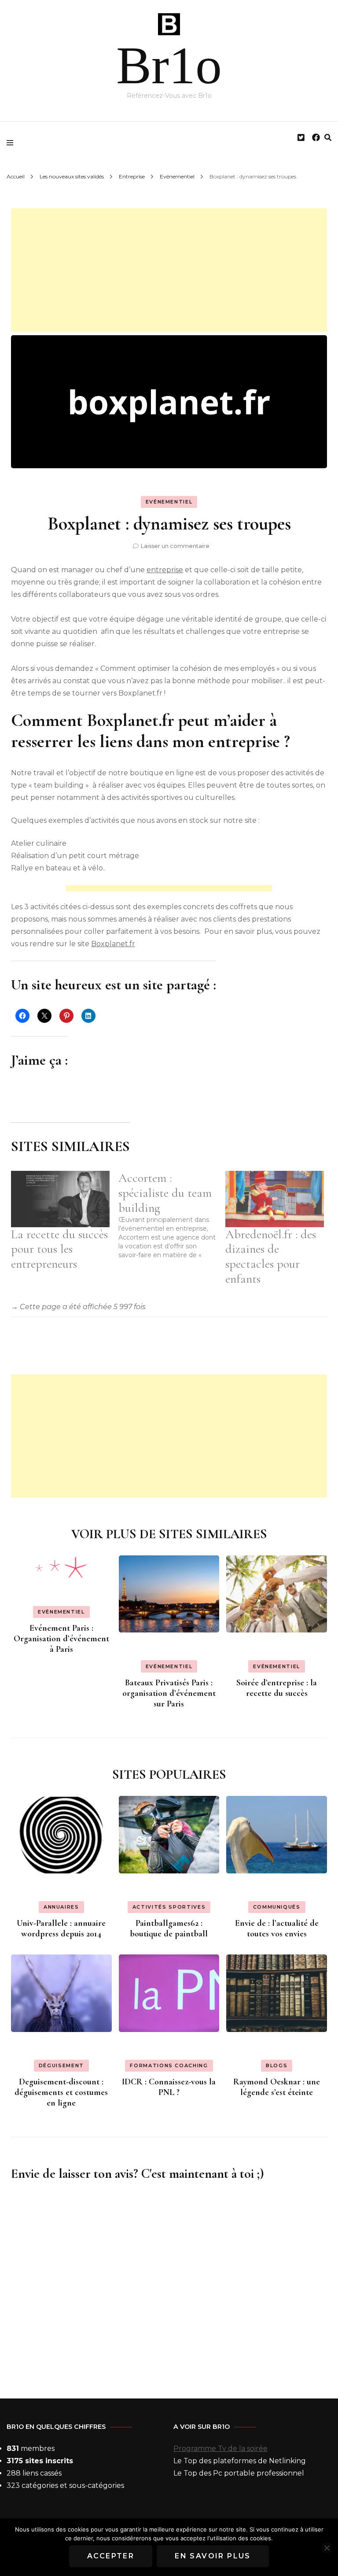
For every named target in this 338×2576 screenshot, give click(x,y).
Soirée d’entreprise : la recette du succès (277, 1688)
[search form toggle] (328, 138)
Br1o (169, 65)
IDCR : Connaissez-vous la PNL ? (169, 2087)
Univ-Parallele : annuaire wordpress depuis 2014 (61, 1928)
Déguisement (61, 2065)
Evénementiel (169, 502)
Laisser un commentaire (175, 546)
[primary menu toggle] (12, 143)
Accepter (111, 2556)
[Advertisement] (169, 270)
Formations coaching (169, 2065)
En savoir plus (213, 2556)
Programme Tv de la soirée (220, 2448)
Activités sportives (169, 1907)
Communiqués (277, 1907)
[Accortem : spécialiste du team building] (172, 1215)
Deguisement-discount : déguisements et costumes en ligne (61, 2092)
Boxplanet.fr (113, 944)
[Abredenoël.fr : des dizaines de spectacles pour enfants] (275, 1199)
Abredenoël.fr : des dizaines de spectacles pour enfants (271, 1257)
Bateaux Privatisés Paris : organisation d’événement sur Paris (169, 1693)
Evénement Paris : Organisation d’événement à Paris (61, 1639)
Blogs (277, 2065)
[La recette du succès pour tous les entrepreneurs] (60, 1199)
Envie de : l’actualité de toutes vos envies (277, 1928)
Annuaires (61, 1907)
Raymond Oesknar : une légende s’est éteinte (277, 2087)
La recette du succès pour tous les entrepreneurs (59, 1249)
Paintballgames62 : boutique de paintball (169, 1928)
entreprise (165, 570)
